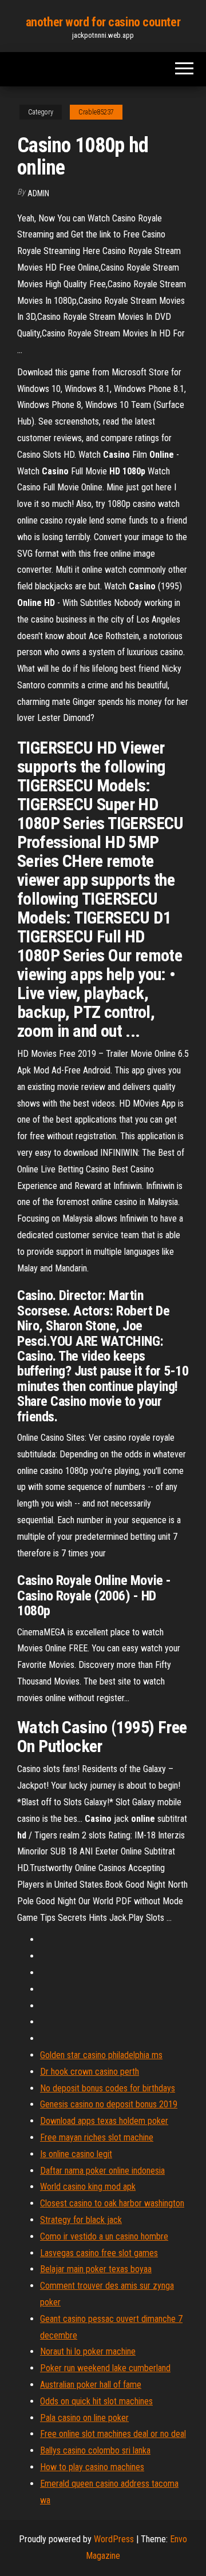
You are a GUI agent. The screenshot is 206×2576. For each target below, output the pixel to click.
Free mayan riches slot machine (97, 2137)
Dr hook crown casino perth (90, 2072)
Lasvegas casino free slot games (99, 2253)
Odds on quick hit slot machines (96, 2401)
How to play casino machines (92, 2467)
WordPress (114, 2539)
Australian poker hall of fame (91, 2385)
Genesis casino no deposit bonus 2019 (109, 2104)
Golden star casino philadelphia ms (101, 2055)
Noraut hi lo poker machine (88, 2351)
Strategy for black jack (81, 2220)
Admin (38, 193)
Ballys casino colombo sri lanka (95, 2450)
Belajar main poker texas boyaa (96, 2269)
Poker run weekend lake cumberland (105, 2368)
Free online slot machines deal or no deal (113, 2434)
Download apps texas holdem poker (104, 2121)
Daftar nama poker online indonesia (102, 2171)
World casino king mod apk (88, 2187)
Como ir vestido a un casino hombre (104, 2236)
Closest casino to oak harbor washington (112, 2203)
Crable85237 (96, 112)
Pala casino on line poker (84, 2418)
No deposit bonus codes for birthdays (108, 2088)
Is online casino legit (76, 2154)
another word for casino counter (103, 22)
